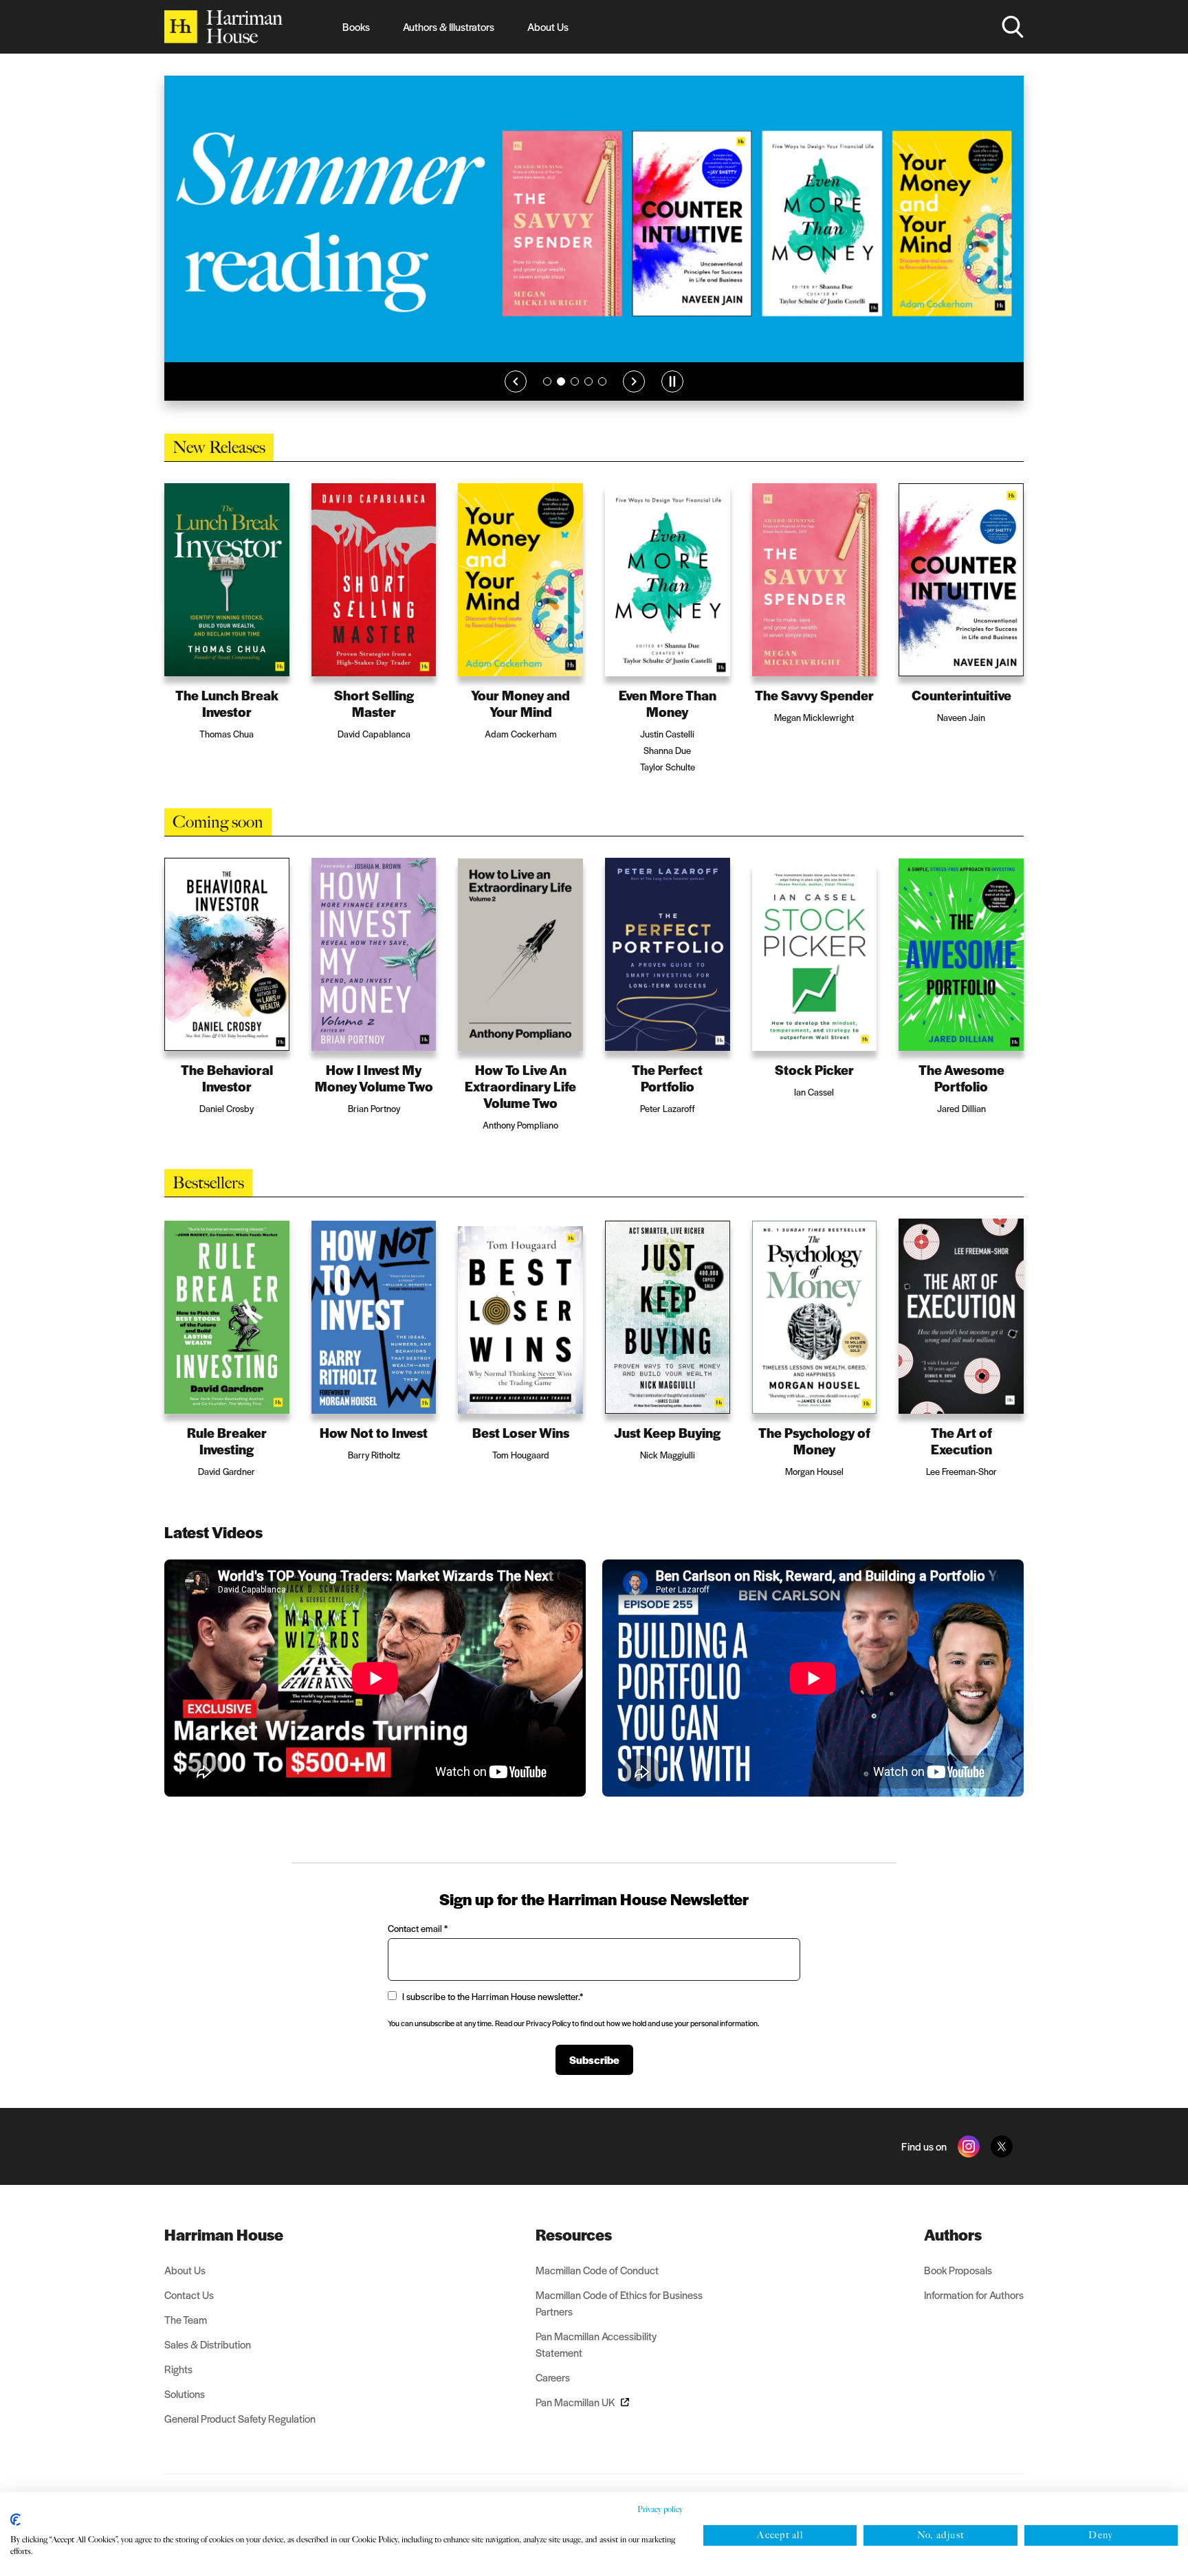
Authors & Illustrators (449, 26)
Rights (178, 2369)
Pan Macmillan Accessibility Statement (596, 2344)
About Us (548, 26)
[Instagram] (969, 2146)
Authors (953, 2234)
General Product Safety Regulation (240, 2418)
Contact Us (189, 2295)
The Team (186, 2319)
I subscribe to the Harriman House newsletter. (493, 1996)
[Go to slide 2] (561, 381)
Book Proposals (958, 2270)
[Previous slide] (516, 381)
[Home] (223, 27)
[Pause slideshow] (672, 381)
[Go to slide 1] (547, 381)
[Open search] (1013, 27)
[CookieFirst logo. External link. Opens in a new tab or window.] (15, 2520)
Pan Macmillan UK (575, 2402)
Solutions (185, 2394)
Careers (553, 2377)
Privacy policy (660, 2509)
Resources (574, 2234)
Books (356, 26)
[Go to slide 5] (602, 381)
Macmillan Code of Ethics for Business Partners (619, 2303)
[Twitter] (1002, 2146)
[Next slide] (634, 381)
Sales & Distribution (208, 2344)
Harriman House (224, 2234)
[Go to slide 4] (588, 381)
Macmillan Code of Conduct (597, 2270)
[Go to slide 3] (575, 381)
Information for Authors (974, 2295)
